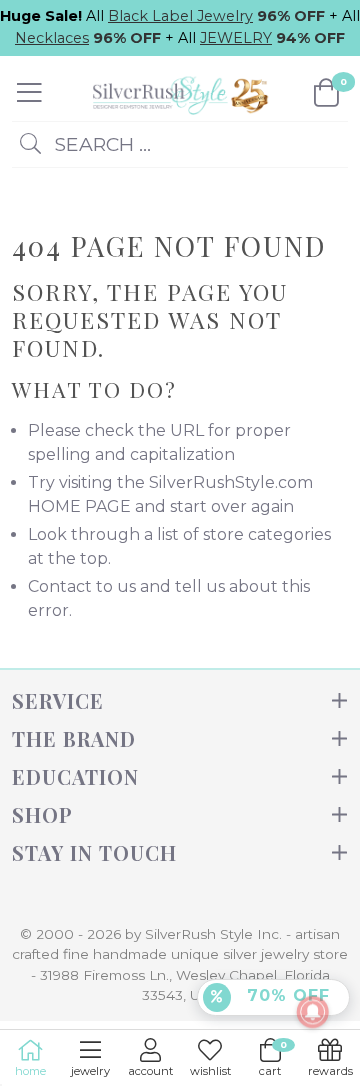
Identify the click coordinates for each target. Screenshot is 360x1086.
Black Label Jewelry (180, 16)
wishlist (210, 1071)
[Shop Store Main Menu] (29, 93)
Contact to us (82, 586)
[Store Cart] (326, 93)
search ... (100, 144)
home (30, 1071)
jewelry (90, 1071)
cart (273, 1058)
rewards (330, 1071)
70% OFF (285, 995)
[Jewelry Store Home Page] (178, 92)
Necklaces (52, 38)
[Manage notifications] (313, 1012)
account (150, 1071)
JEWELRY (236, 38)
